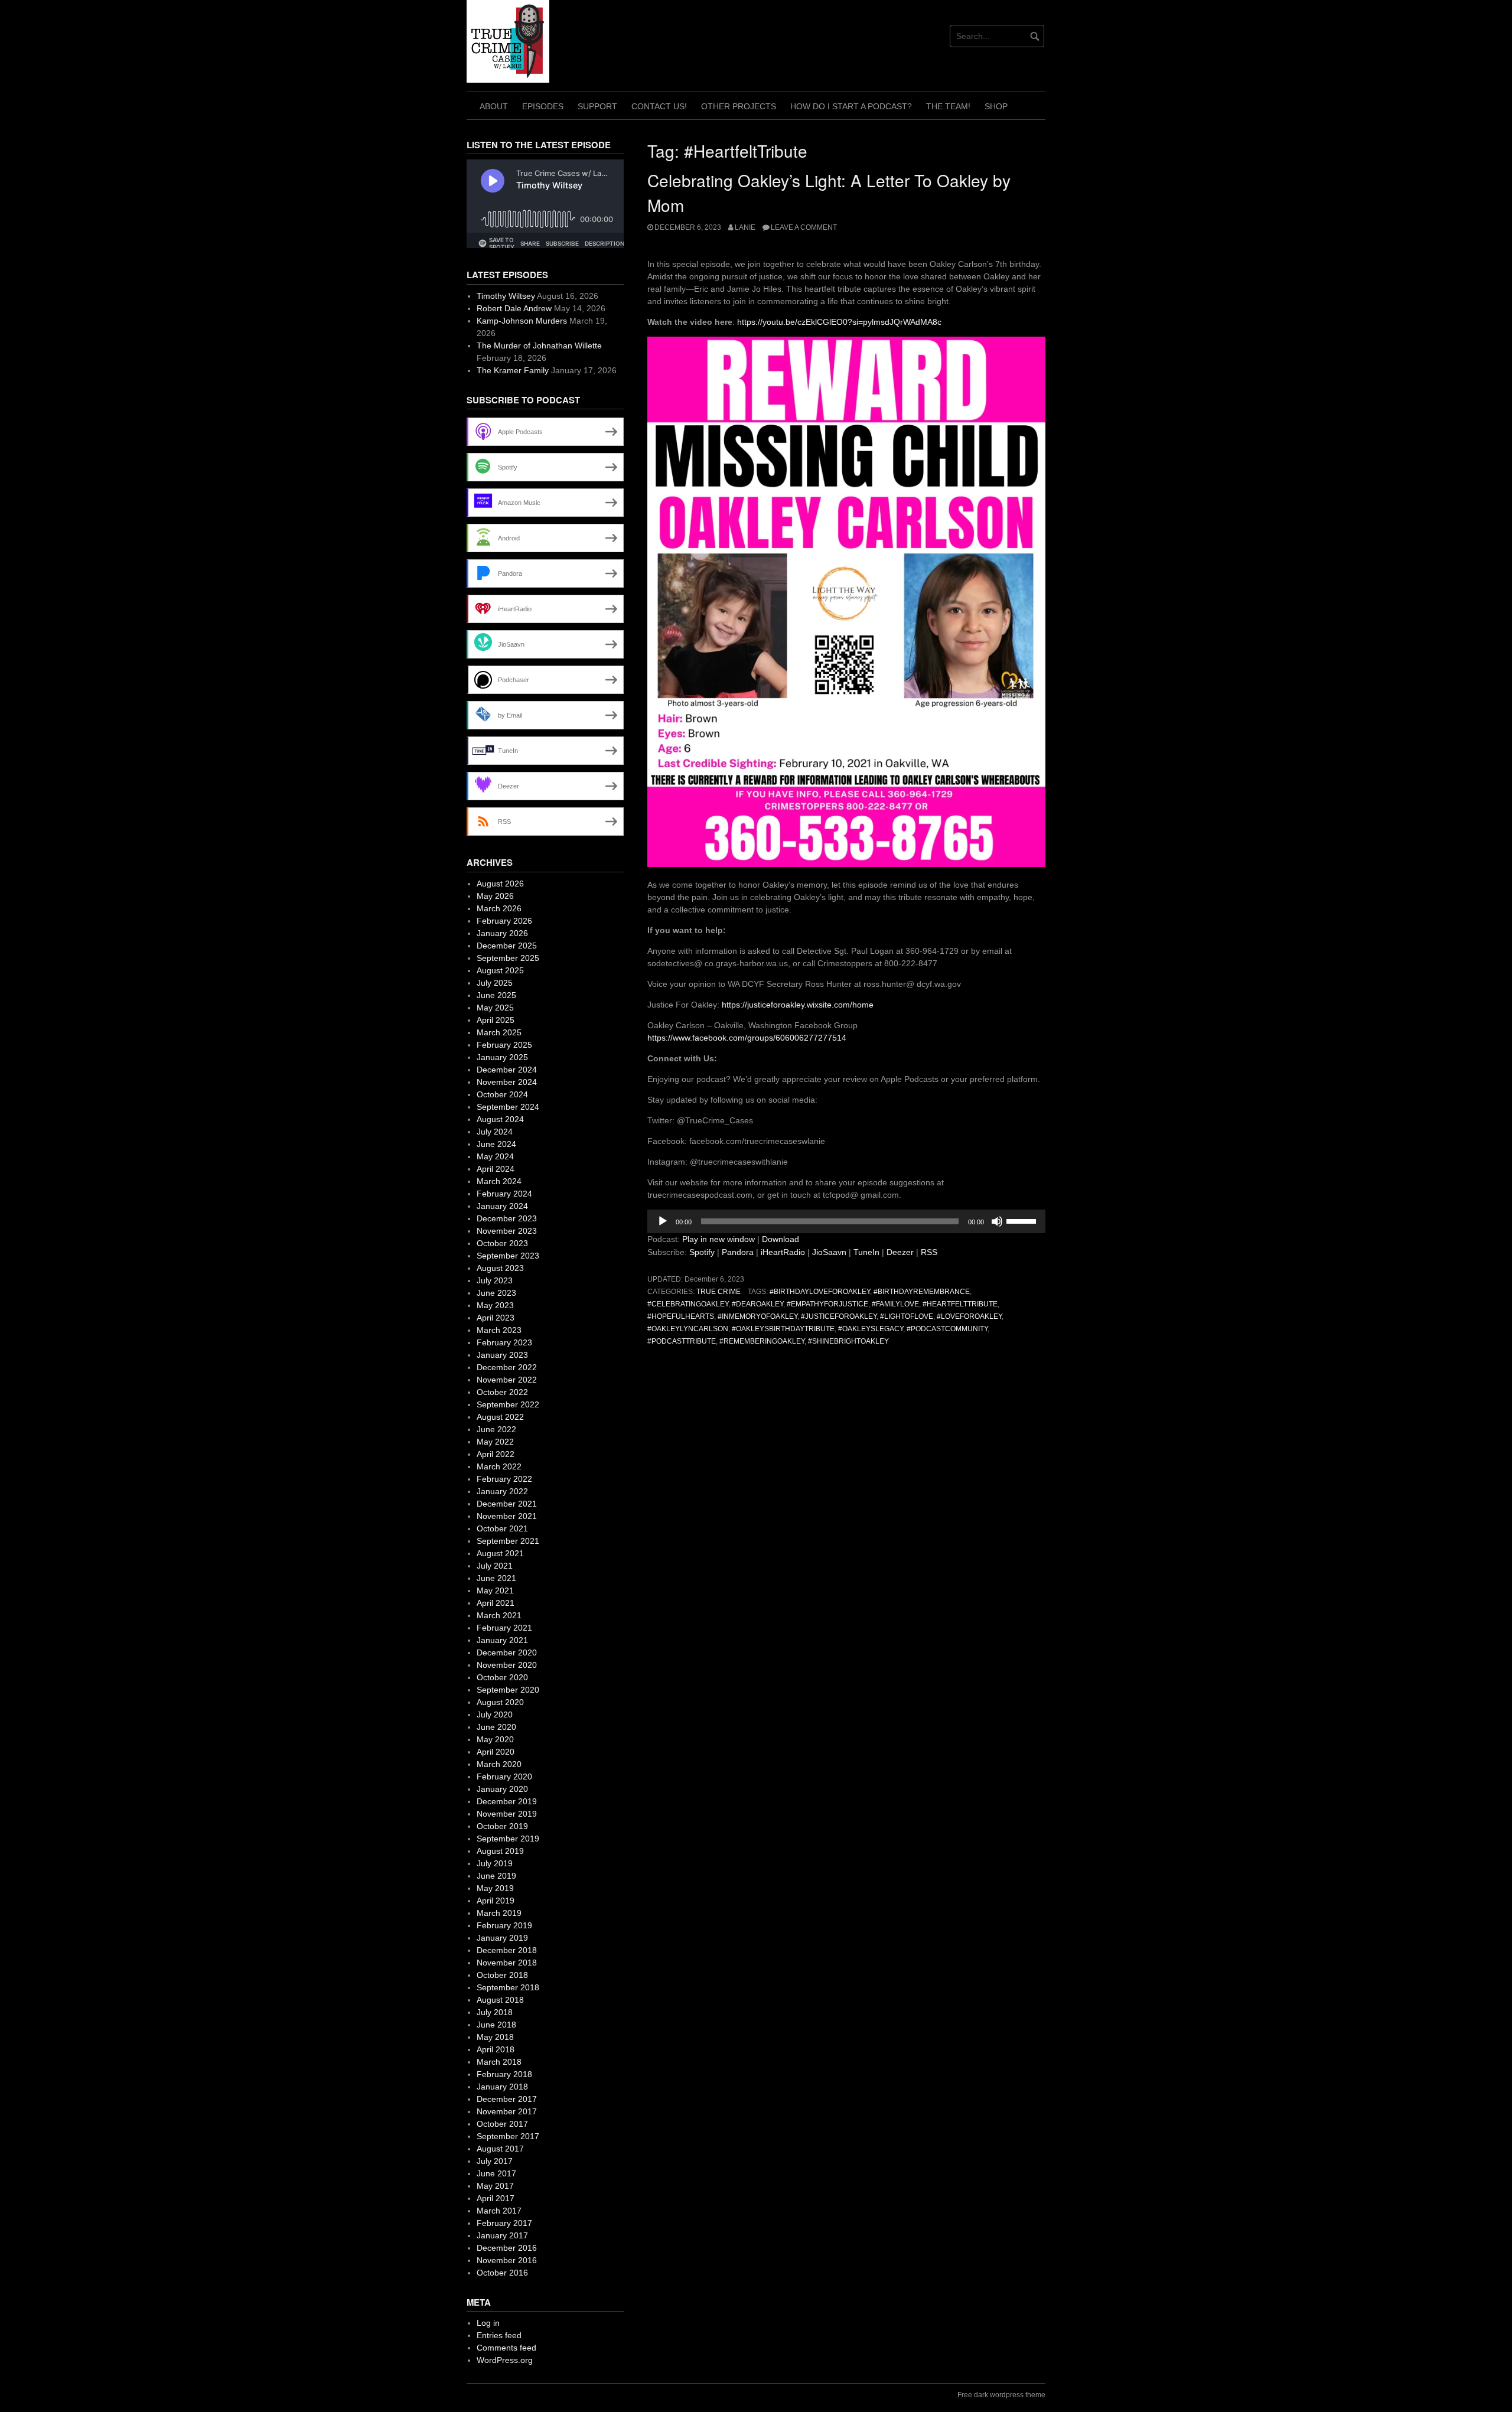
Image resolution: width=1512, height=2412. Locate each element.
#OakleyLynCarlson (688, 1329)
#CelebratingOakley (688, 1304)
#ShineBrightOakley (848, 1341)
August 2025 (500, 970)
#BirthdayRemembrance (922, 1292)
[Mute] (997, 1221)
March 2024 (499, 1181)
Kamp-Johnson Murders (522, 321)
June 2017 (496, 2173)
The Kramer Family (513, 370)
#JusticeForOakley (839, 1316)
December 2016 (507, 2248)
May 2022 (495, 1442)
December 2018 (507, 1950)
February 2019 (504, 1925)
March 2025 (499, 1032)
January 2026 (502, 933)
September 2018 (508, 1987)
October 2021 (502, 1528)
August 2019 (500, 1851)
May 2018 (495, 2037)
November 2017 (507, 2111)
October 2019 (502, 1826)
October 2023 (502, 1243)
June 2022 (496, 1429)
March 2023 (499, 1330)
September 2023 (508, 1256)
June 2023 (496, 1293)
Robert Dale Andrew (514, 308)
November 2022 (507, 1380)
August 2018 (500, 2000)
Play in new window (718, 1239)
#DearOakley (757, 1304)
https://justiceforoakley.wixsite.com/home (798, 1005)
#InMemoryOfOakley (757, 1316)
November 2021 (507, 1516)
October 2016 (502, 2273)
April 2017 (496, 2198)
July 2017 (495, 2161)
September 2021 (508, 1541)
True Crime (718, 1292)
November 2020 (507, 1665)
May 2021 (495, 1590)
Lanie (745, 227)
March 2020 (499, 1764)
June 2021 (496, 1578)
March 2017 (499, 2211)
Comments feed (506, 2348)
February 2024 (504, 1194)
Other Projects (739, 106)
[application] (846, 1221)
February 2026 (504, 921)
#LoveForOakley (969, 1316)
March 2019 (499, 1913)
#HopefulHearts (681, 1316)
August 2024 (500, 1119)
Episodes (543, 106)
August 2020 (500, 1702)
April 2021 (496, 1603)
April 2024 (496, 1169)
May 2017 (495, 2186)
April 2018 (496, 2049)
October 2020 (502, 1677)
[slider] (1023, 1220)
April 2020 (496, 1752)
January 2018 (502, 2087)
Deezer (900, 1252)
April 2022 (496, 1454)
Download (781, 1239)
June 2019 (496, 1876)
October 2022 (502, 1392)
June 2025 (496, 995)
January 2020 (502, 1789)
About (494, 106)
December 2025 (507, 946)
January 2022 (502, 1491)
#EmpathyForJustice (827, 1304)
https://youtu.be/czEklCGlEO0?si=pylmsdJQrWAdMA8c (839, 322)
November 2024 (507, 1082)
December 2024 (507, 1070)
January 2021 (502, 1640)
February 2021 (504, 1628)
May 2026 (495, 896)
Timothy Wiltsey (506, 296)
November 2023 (507, 1231)
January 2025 (502, 1057)
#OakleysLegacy (871, 1329)
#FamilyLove (895, 1304)
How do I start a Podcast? (851, 106)
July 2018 (495, 2012)
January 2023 (502, 1355)
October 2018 (502, 1975)
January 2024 (502, 1206)
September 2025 (508, 958)
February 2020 (504, 1777)
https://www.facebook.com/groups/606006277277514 (747, 1038)
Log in (488, 2323)
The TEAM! (948, 106)
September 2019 (508, 1839)
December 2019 (507, 1801)
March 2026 (499, 908)
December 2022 (507, 1367)
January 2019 (502, 1938)
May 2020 (495, 1739)
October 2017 (502, 2124)
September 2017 (508, 2136)
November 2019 (507, 1814)
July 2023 (495, 1280)
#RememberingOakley (762, 1341)
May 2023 (495, 1305)
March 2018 (499, 2062)
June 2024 (496, 1144)
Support (597, 106)
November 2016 (507, 2260)
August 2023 (500, 1268)
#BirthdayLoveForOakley (820, 1292)
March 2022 (499, 1466)
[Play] (663, 1221)
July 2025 (495, 983)
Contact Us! (659, 106)
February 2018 (504, 2074)
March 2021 (499, 1615)
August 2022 (500, 1417)
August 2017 (500, 2149)
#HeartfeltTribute (960, 1304)
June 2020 (496, 1727)
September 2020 (508, 1690)
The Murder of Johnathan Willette (539, 345)
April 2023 (496, 1318)
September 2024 (508, 1107)
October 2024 (502, 1094)
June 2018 (496, 2025)
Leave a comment (804, 227)
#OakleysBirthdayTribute (783, 1329)
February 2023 (504, 1342)
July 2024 (495, 1132)
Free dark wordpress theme (1001, 2395)
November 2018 (507, 1963)
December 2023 (507, 1218)
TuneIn (866, 1252)
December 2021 (507, 1504)
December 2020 (507, 1652)
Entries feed (499, 2335)
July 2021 (495, 1566)
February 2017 (504, 2223)
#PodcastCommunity (947, 1329)
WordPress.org (505, 2360)
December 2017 (507, 2099)
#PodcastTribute (682, 1341)
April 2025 (496, 1020)
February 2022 (504, 1479)
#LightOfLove (907, 1316)
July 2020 (495, 1715)
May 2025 (495, 1008)
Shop (996, 106)
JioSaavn (829, 1252)
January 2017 (502, 2235)
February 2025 (504, 1045)
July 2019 (495, 1863)
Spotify (702, 1252)
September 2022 (508, 1404)
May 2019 (495, 1888)
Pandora (738, 1252)
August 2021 (500, 1553)
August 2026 (500, 884)
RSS (929, 1252)
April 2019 (496, 1901)
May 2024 (495, 1156)
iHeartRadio (783, 1252)
